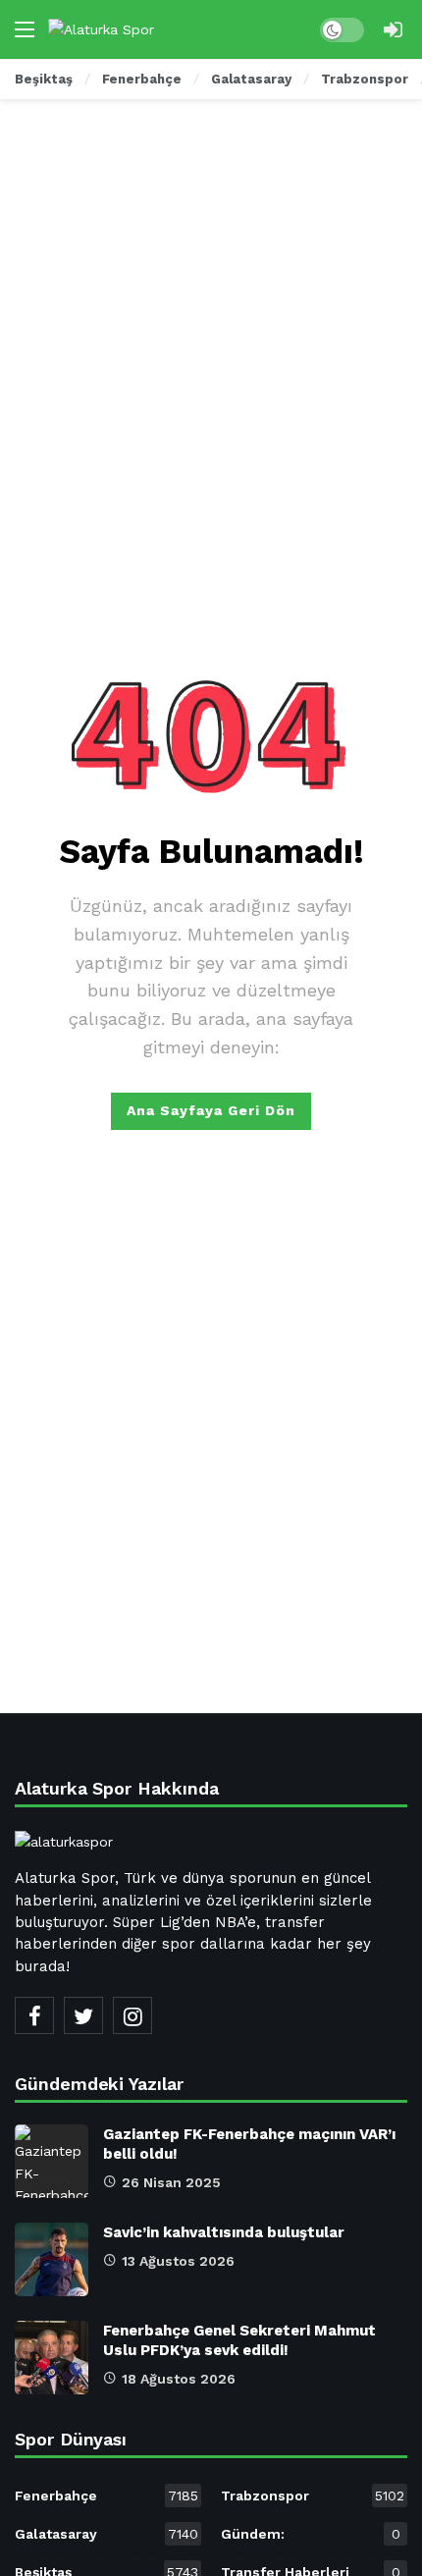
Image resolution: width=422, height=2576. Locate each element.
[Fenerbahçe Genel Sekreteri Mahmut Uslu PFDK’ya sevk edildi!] (52, 2358)
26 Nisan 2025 (171, 2182)
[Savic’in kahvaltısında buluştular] (52, 2259)
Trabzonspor (313, 2495)
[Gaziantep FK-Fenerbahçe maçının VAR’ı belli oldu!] (52, 2161)
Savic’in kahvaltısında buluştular (224, 2232)
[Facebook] (34, 2015)
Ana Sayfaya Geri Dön (211, 1110)
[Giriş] (393, 29)
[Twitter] (83, 2015)
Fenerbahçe (106, 2495)
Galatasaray (106, 2534)
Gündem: (311, 2534)
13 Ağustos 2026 (178, 2261)
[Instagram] (132, 2015)
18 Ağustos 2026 (179, 2379)
